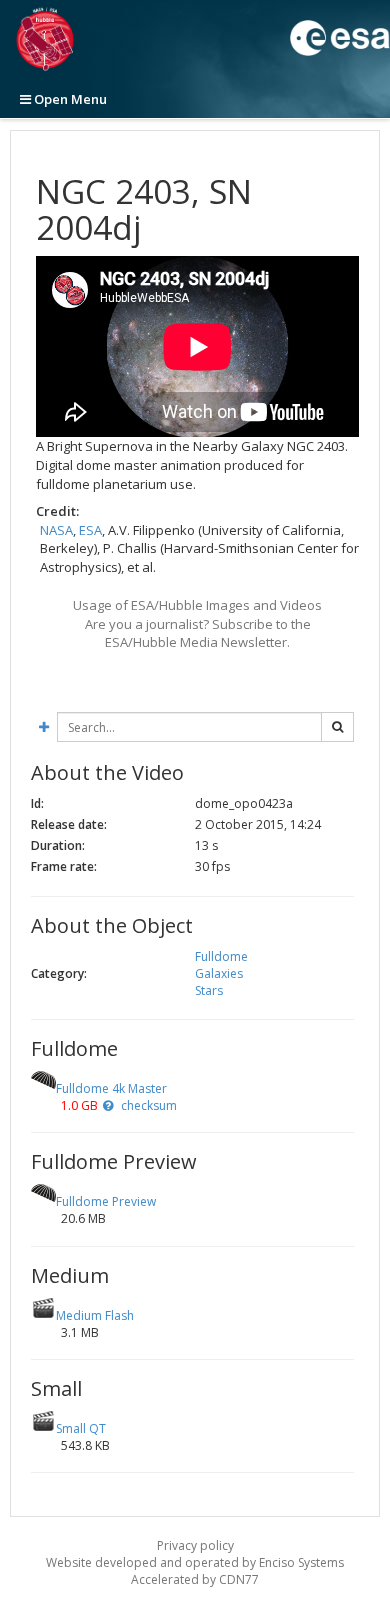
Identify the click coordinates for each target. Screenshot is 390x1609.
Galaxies (219, 973)
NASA (56, 530)
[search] (337, 727)
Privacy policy (195, 1545)
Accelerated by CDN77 (195, 1579)
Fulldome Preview (106, 1201)
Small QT (81, 1428)
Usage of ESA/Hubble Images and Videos (197, 605)
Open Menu (69, 99)
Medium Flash (95, 1315)
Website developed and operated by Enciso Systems (195, 1562)
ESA (90, 530)
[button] (108, 1105)
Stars (209, 990)
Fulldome (221, 956)
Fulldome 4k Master (111, 1088)
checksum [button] (147, 1105)
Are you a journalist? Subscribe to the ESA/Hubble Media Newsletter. (198, 633)
